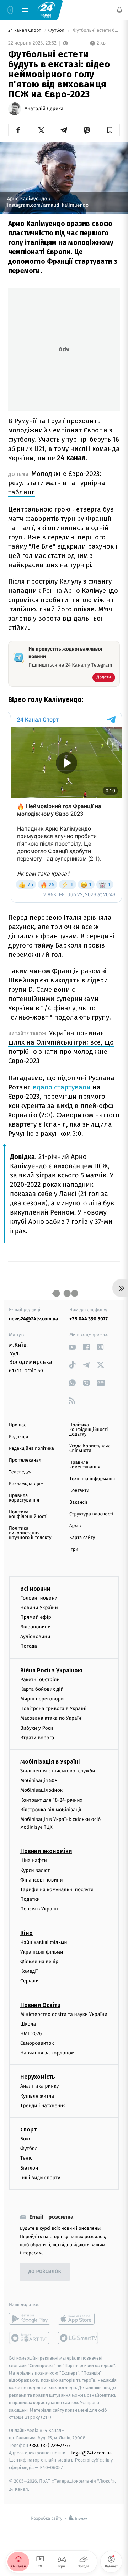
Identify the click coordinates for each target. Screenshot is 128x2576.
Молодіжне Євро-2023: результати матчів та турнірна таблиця (57, 483)
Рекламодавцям (26, 1484)
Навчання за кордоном (47, 2053)
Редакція (18, 1437)
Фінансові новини (42, 1880)
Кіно (26, 1933)
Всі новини (35, 1589)
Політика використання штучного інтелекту (30, 1533)
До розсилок (45, 2272)
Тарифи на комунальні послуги (57, 1890)
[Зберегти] (110, 130)
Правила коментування (85, 1465)
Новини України (39, 1608)
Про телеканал (25, 1460)
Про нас (18, 1425)
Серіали (30, 1981)
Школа (28, 2024)
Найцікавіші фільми (44, 1942)
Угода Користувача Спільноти (90, 1448)
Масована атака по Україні (52, 1718)
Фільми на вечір (39, 1962)
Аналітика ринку (39, 2086)
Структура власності (91, 1514)
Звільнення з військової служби (58, 1771)
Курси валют (35, 1870)
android (30, 2319)
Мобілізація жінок (41, 1790)
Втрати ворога (37, 1738)
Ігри (74, 1549)
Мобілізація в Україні (50, 1762)
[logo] (46, 10)
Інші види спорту (40, 2178)
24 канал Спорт (25, 30)
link (72, 1347)
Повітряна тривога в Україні (53, 1708)
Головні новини (39, 1598)
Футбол (57, 30)
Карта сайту (82, 1538)
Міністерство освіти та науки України (64, 2014)
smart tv (30, 2338)
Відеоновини (36, 1627)
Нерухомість (38, 2077)
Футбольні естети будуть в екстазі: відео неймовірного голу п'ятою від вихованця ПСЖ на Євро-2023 (96, 30)
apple (78, 2319)
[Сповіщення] (119, 10)
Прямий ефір (36, 1617)
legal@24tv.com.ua (92, 2453)
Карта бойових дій (42, 1689)
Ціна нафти (34, 1860)
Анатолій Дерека (44, 109)
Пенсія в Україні (39, 1909)
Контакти (79, 1491)
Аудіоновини (35, 1636)
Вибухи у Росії (37, 1728)
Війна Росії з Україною (51, 1670)
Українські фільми (42, 1952)
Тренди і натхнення (43, 2106)
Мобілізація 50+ (39, 1780)
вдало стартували (62, 1087)
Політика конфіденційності (28, 1514)
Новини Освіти (40, 2005)
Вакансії (78, 1502)
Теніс (26, 2158)
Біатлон (29, 2168)
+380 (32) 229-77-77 (50, 2445)
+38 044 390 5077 (89, 1319)
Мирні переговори (42, 1699)
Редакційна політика (31, 1449)
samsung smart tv (78, 2338)
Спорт (28, 2129)
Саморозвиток (37, 2043)
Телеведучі (21, 1472)
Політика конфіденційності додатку (89, 1430)
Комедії (29, 1971)
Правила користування (24, 1498)
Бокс (26, 2139)
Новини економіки (46, 1851)
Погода (29, 1646)
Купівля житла (37, 2096)
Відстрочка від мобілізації (51, 1810)
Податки (30, 1899)
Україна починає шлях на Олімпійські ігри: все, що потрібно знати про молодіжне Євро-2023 (61, 1047)
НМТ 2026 (31, 2034)
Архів (75, 1526)
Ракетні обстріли (40, 1680)
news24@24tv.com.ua (34, 1319)
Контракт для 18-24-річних (51, 1800)
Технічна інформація (92, 1479)
